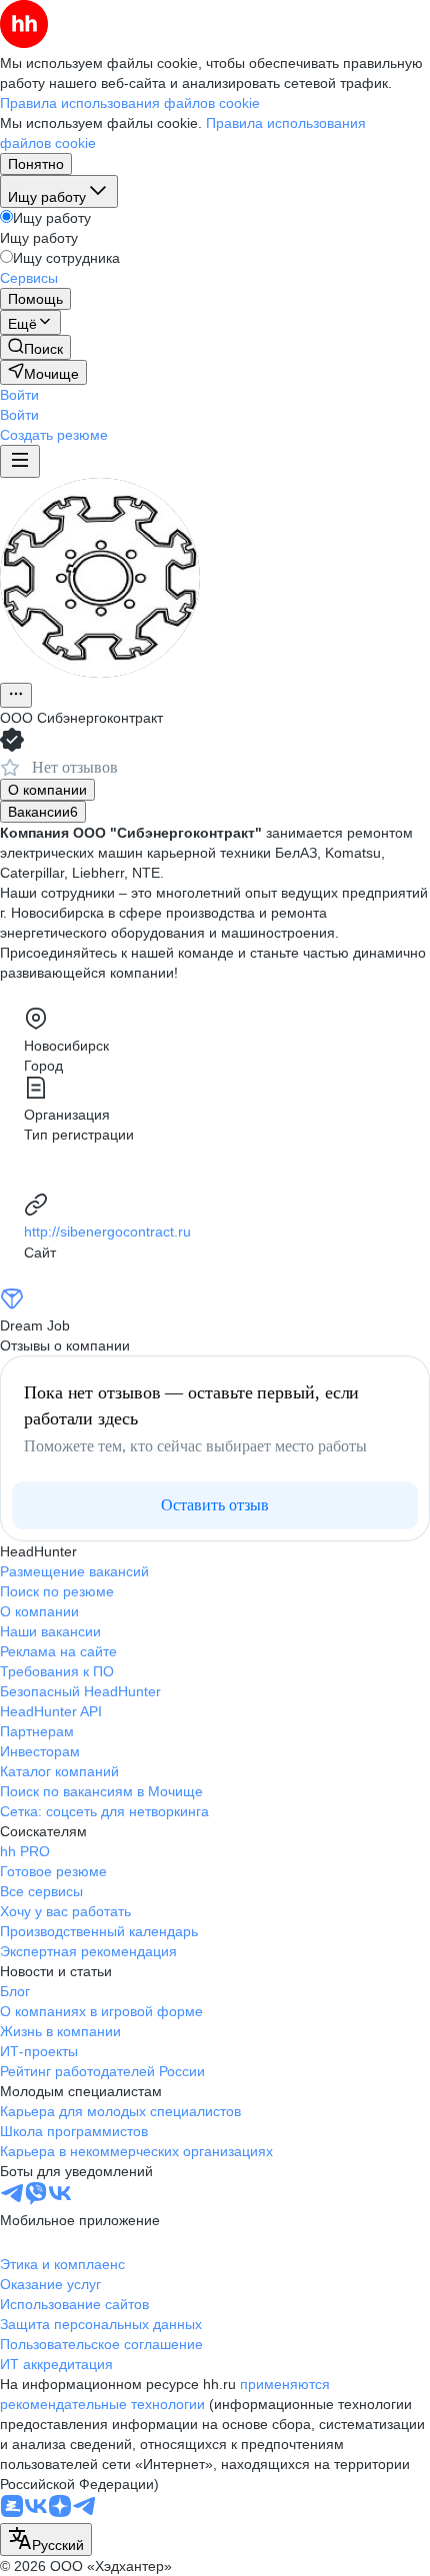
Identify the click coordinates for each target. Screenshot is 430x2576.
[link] (35, 347)
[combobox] (46, 2540)
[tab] (47, 790)
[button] (19, 395)
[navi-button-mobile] (20, 461)
